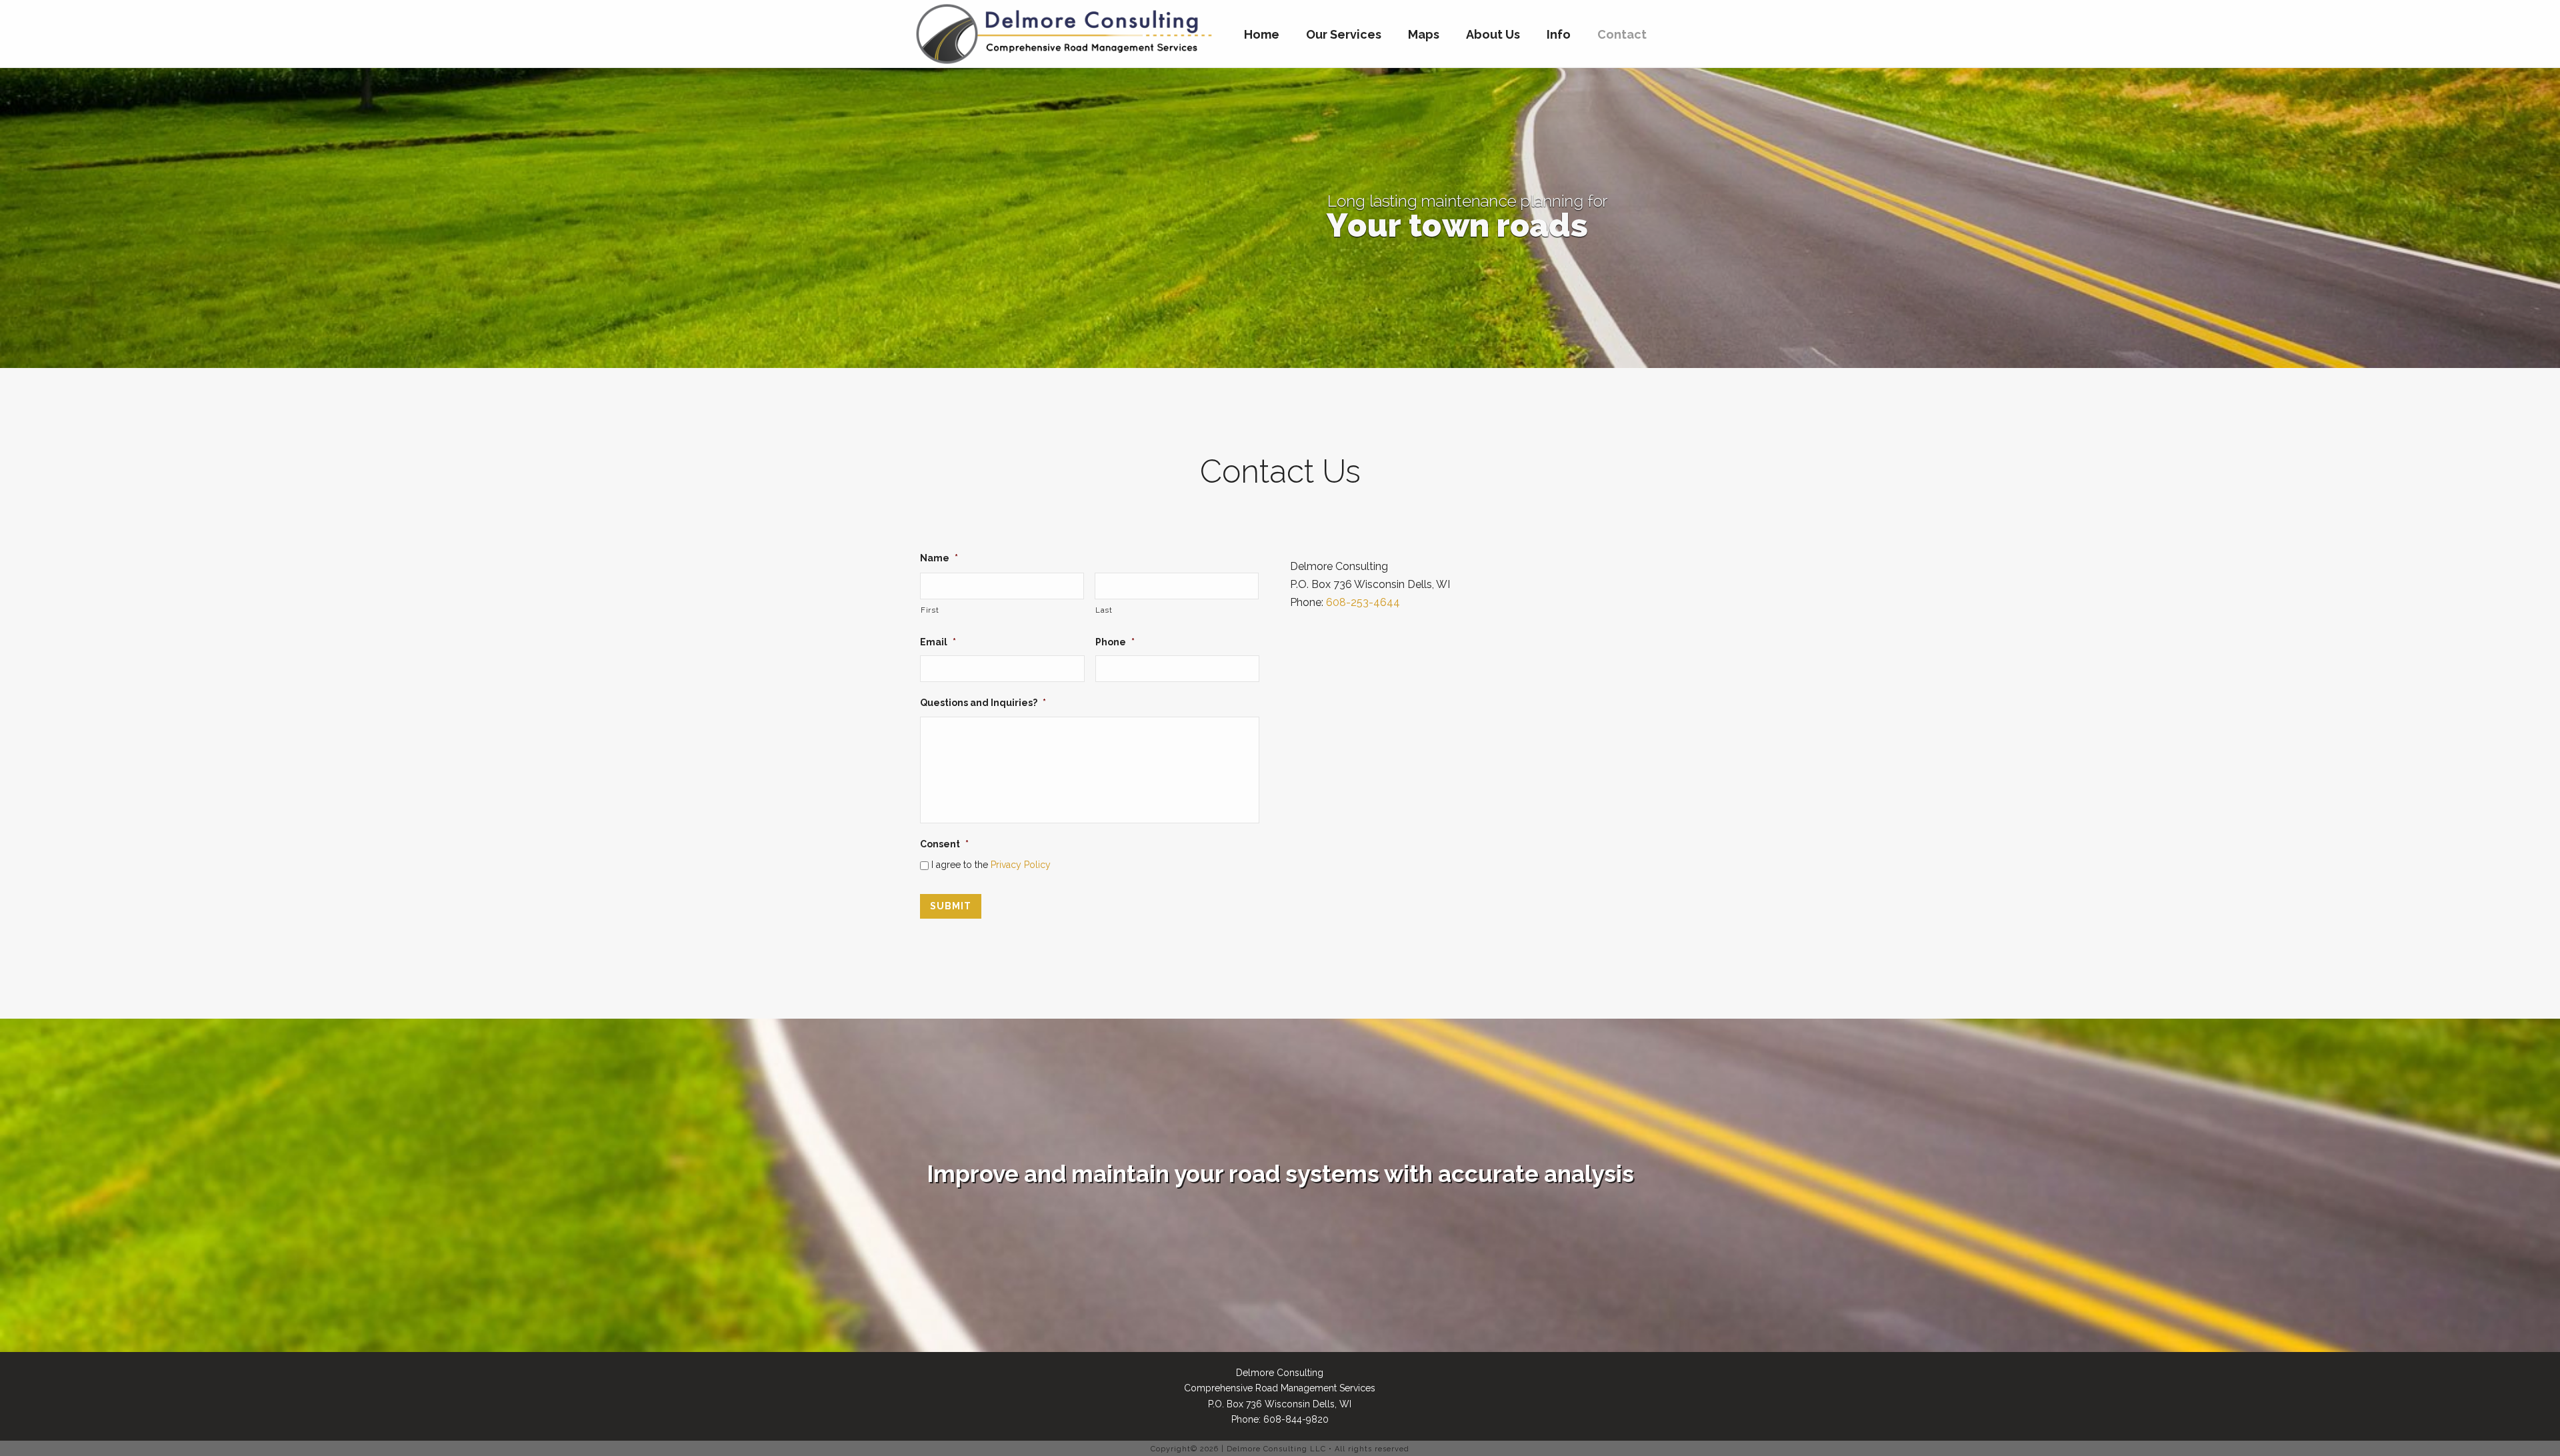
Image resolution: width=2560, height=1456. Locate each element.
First (930, 610)
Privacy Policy (1021, 865)
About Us (1493, 34)
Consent (944, 844)
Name (939, 558)
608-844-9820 (1296, 1419)
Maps (1424, 34)
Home (1262, 34)
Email (938, 642)
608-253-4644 (1363, 602)
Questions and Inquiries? (983, 703)
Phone (1115, 642)
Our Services (1344, 34)
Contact (1622, 34)
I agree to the (991, 865)
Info (1559, 34)
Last (1104, 610)
